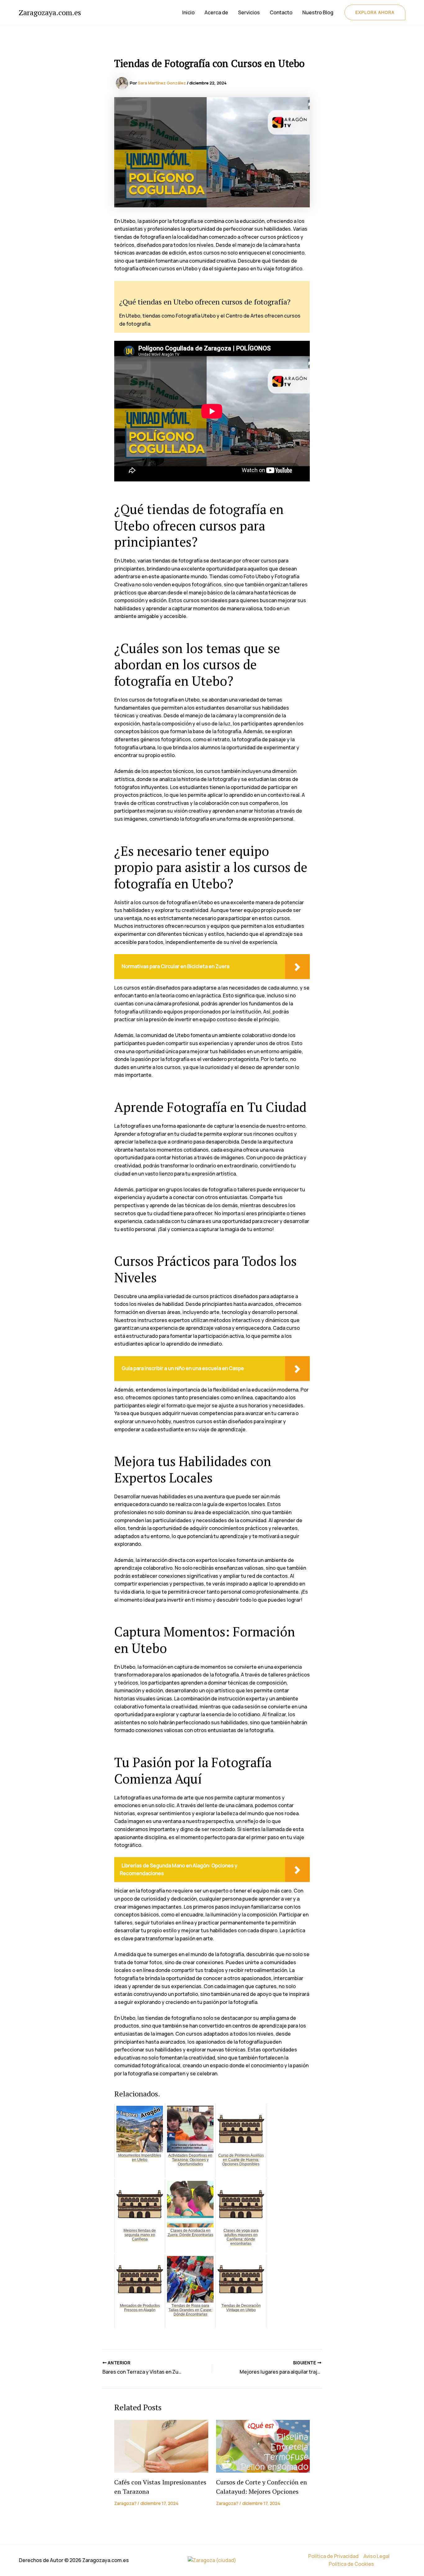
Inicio (188, 12)
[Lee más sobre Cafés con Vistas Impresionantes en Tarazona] (161, 2446)
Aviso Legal (377, 2556)
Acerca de (216, 12)
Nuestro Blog (318, 12)
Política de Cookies (351, 2564)
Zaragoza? (125, 2503)
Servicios (249, 12)
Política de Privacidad (333, 2556)
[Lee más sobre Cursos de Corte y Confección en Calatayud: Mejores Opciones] (263, 2446)
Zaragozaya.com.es (50, 12)
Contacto (281, 12)
